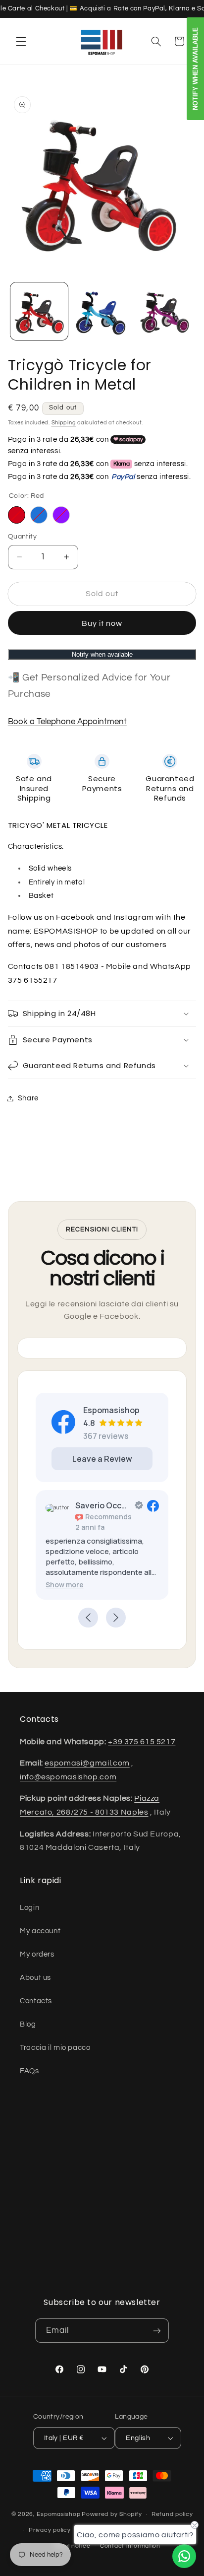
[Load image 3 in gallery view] (164, 311)
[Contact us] (184, 2556)
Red (17, 515)
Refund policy (172, 2514)
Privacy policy (50, 2530)
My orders (37, 1954)
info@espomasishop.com (68, 1777)
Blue (39, 515)
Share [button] (28, 1098)
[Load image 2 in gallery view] (102, 311)
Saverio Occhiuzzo (103, 1505)
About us (35, 1978)
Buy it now (102, 623)
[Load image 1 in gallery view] (39, 311)
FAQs (29, 2071)
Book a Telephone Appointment (67, 722)
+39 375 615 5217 (142, 1742)
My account (40, 1931)
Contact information (130, 2546)
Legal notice (72, 2546)
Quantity (22, 537)
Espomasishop (58, 2514)
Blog (28, 2024)
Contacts (36, 2001)
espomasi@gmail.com (87, 1763)
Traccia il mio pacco (55, 2048)
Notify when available (102, 654)
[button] (21, 41)
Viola (61, 515)
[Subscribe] (157, 2331)
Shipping (64, 423)
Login (29, 1908)
